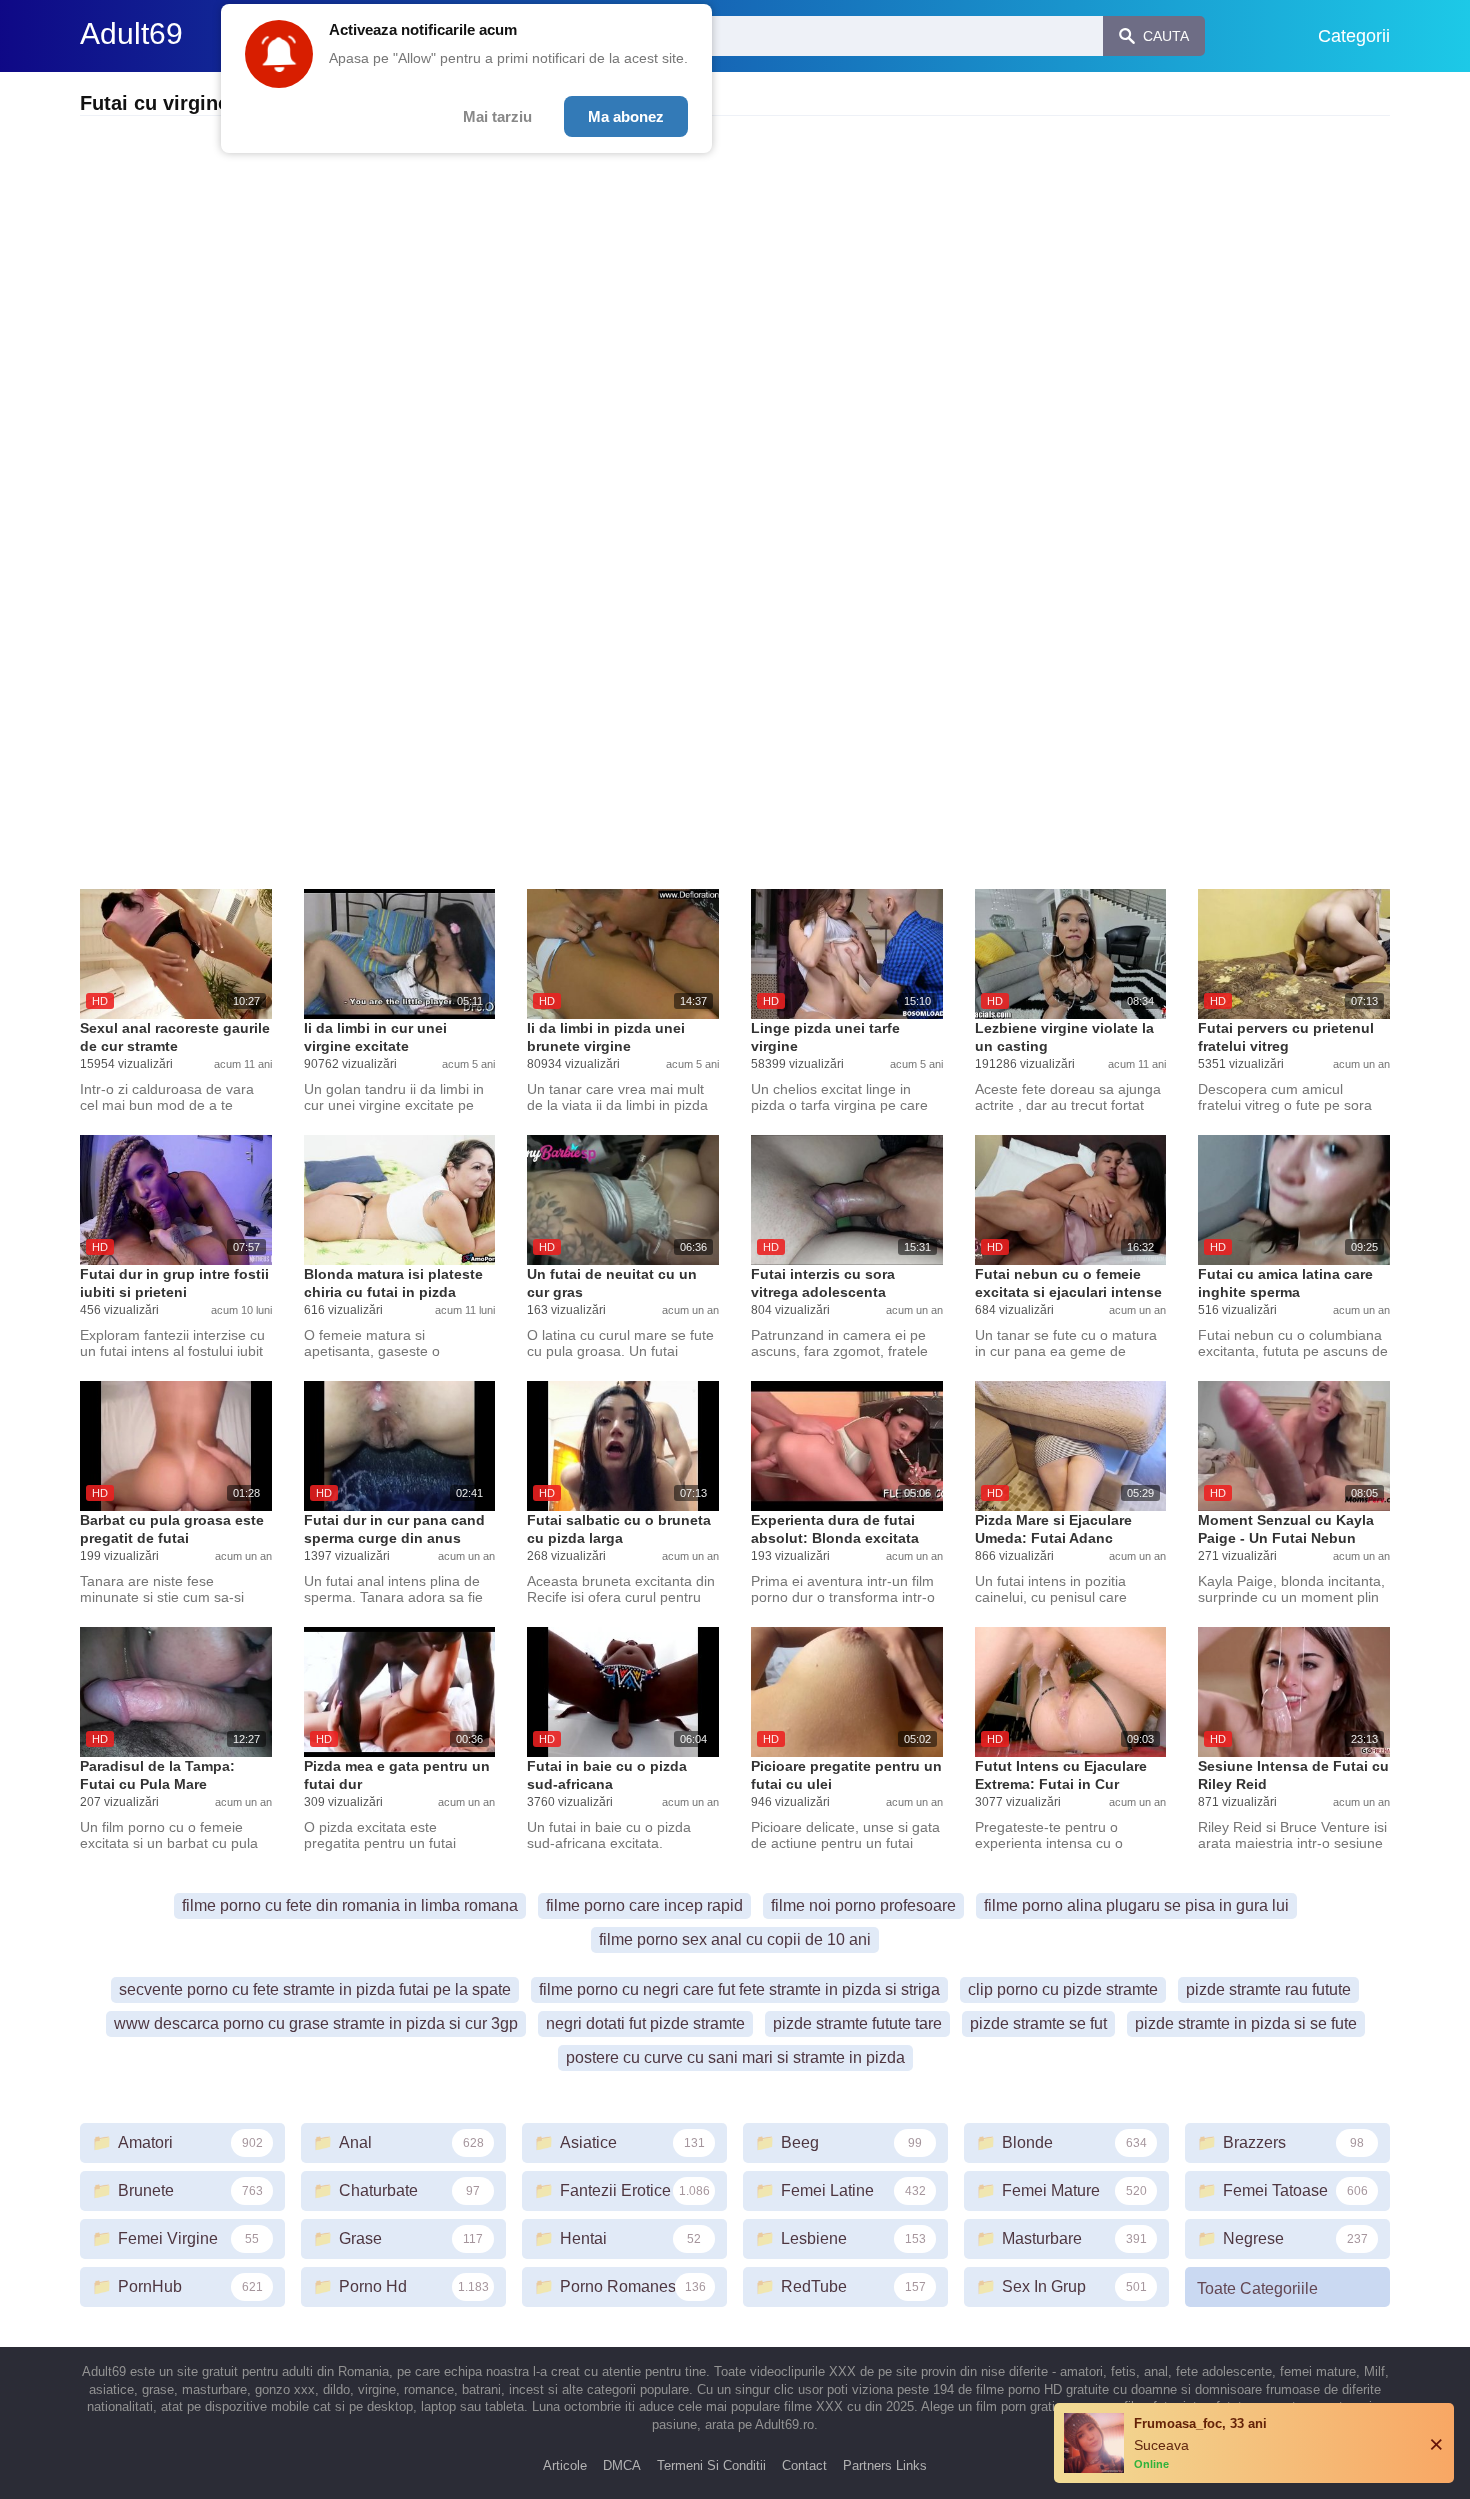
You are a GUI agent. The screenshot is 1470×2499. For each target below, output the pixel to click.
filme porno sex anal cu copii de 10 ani (735, 1939)
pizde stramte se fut (1038, 2023)
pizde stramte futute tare (857, 2023)
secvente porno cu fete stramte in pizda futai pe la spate (315, 1989)
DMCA (622, 2465)
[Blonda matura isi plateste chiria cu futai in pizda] (400, 1200)
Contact (804, 2465)
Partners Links (885, 2465)
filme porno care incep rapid (644, 1905)
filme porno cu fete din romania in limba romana (350, 1905)
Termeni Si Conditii (711, 2465)
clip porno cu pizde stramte (1063, 1989)
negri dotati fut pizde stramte (645, 2023)
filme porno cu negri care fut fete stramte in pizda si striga (739, 1989)
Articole (565, 2465)
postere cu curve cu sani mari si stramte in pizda (735, 2057)
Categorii (1354, 36)
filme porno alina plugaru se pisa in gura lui (1136, 1905)
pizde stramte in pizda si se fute (1246, 2023)
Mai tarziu (497, 116)
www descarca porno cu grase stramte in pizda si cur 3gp (316, 2023)
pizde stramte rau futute (1268, 1989)
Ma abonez (626, 116)
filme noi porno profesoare (863, 1905)
